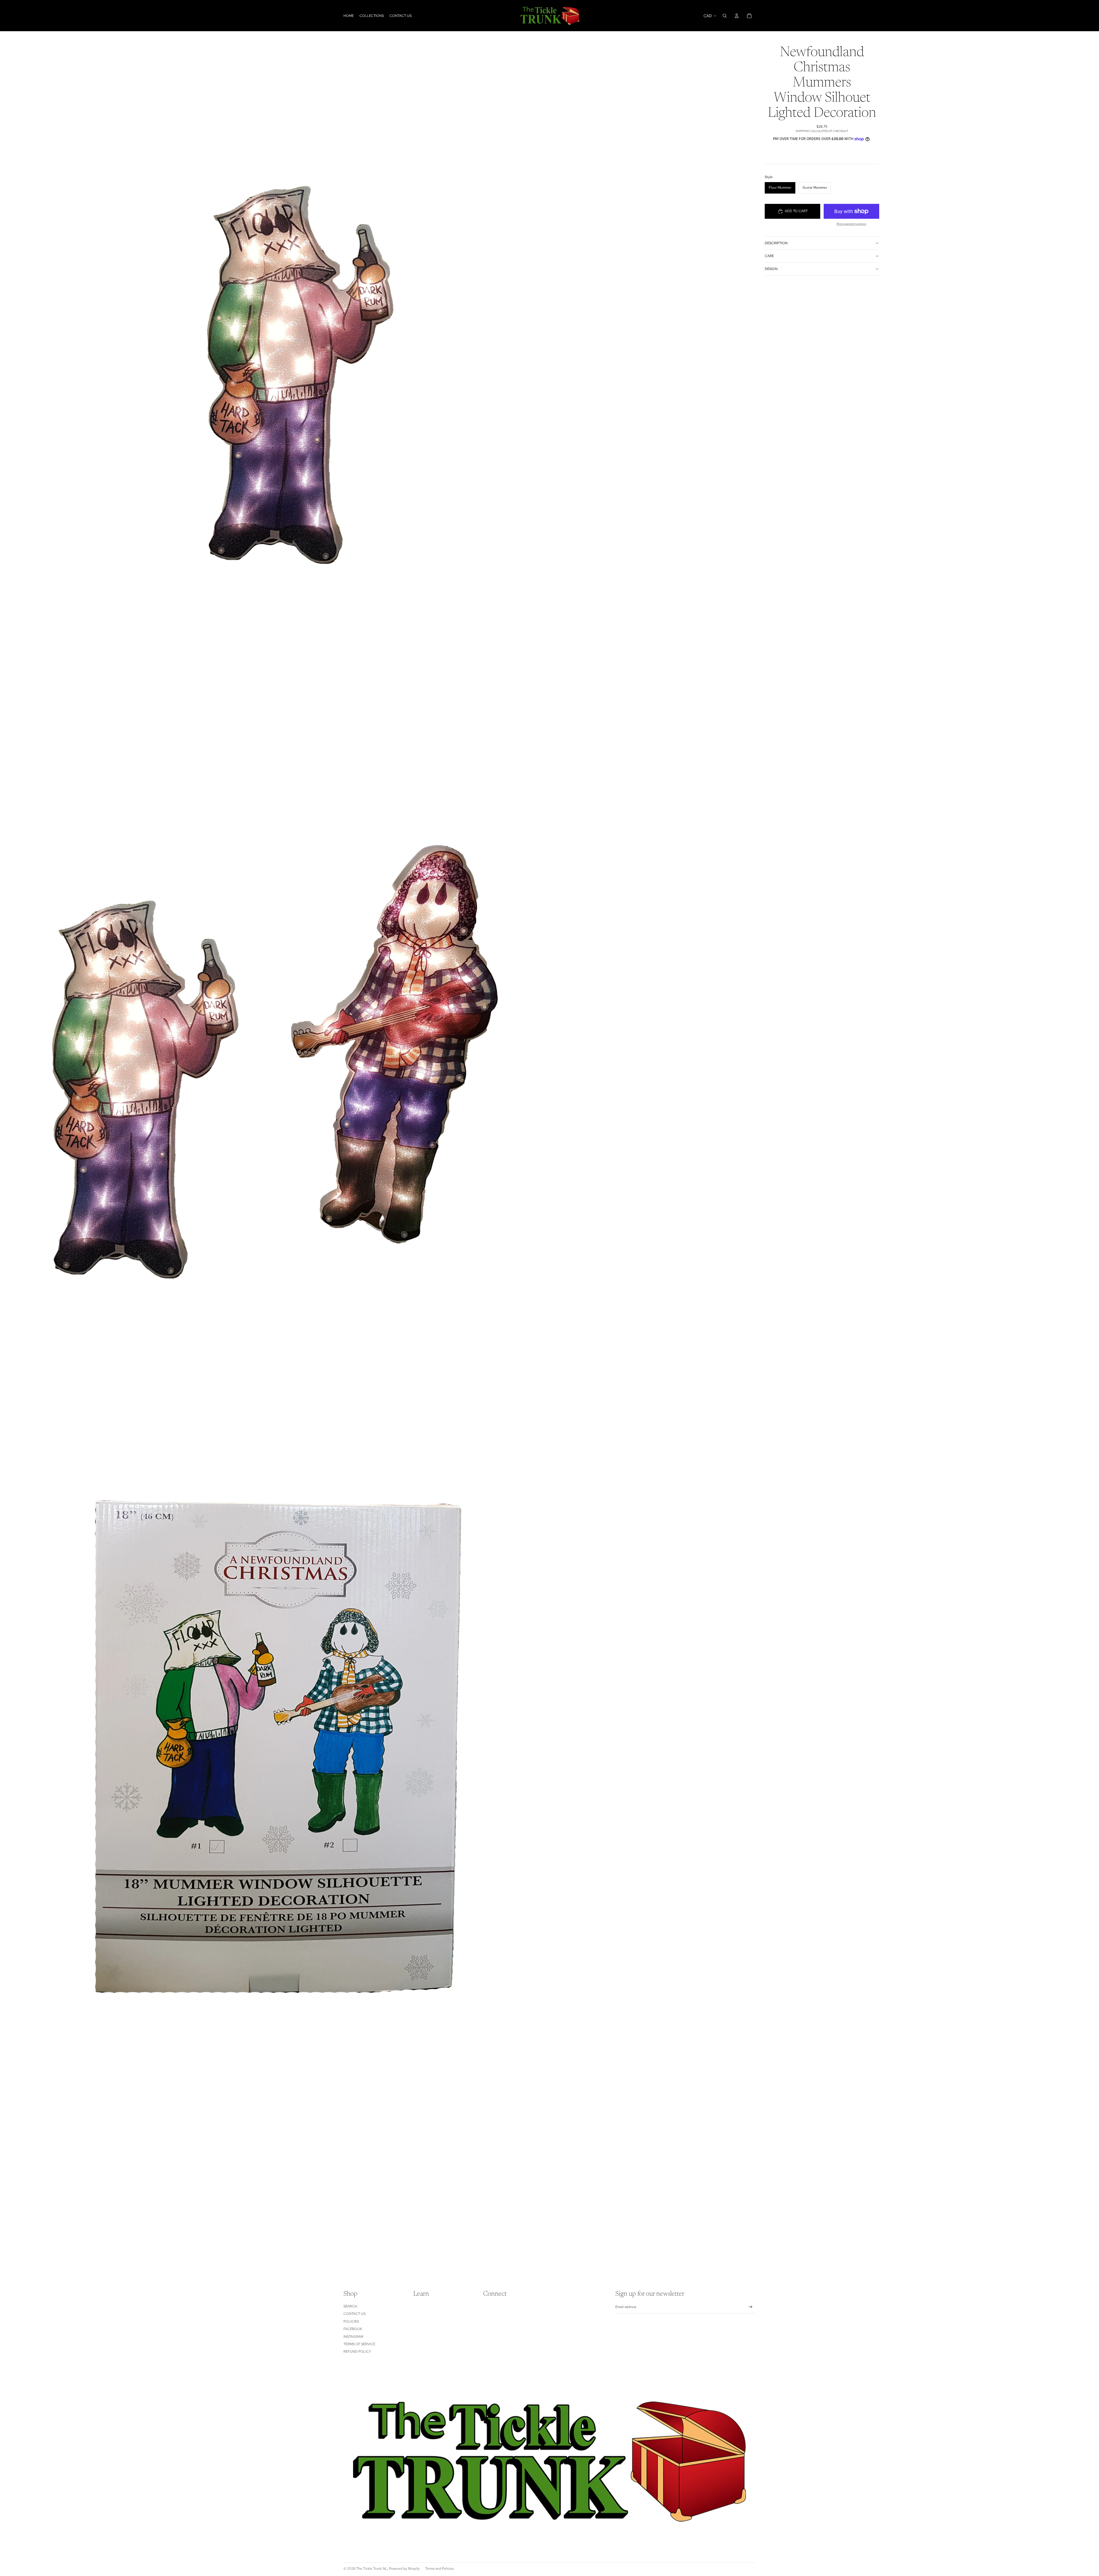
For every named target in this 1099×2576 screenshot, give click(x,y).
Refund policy (357, 2352)
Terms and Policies (439, 2569)
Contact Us (354, 2314)
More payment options (851, 224)
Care (769, 256)
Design (771, 269)
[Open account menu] (737, 16)
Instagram (353, 2337)
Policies (351, 2321)
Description (776, 243)
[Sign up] (751, 2307)
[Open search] (725, 16)
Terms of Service (359, 2344)
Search (350, 2306)
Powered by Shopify (404, 2569)
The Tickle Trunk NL (372, 2569)
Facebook (353, 2329)
